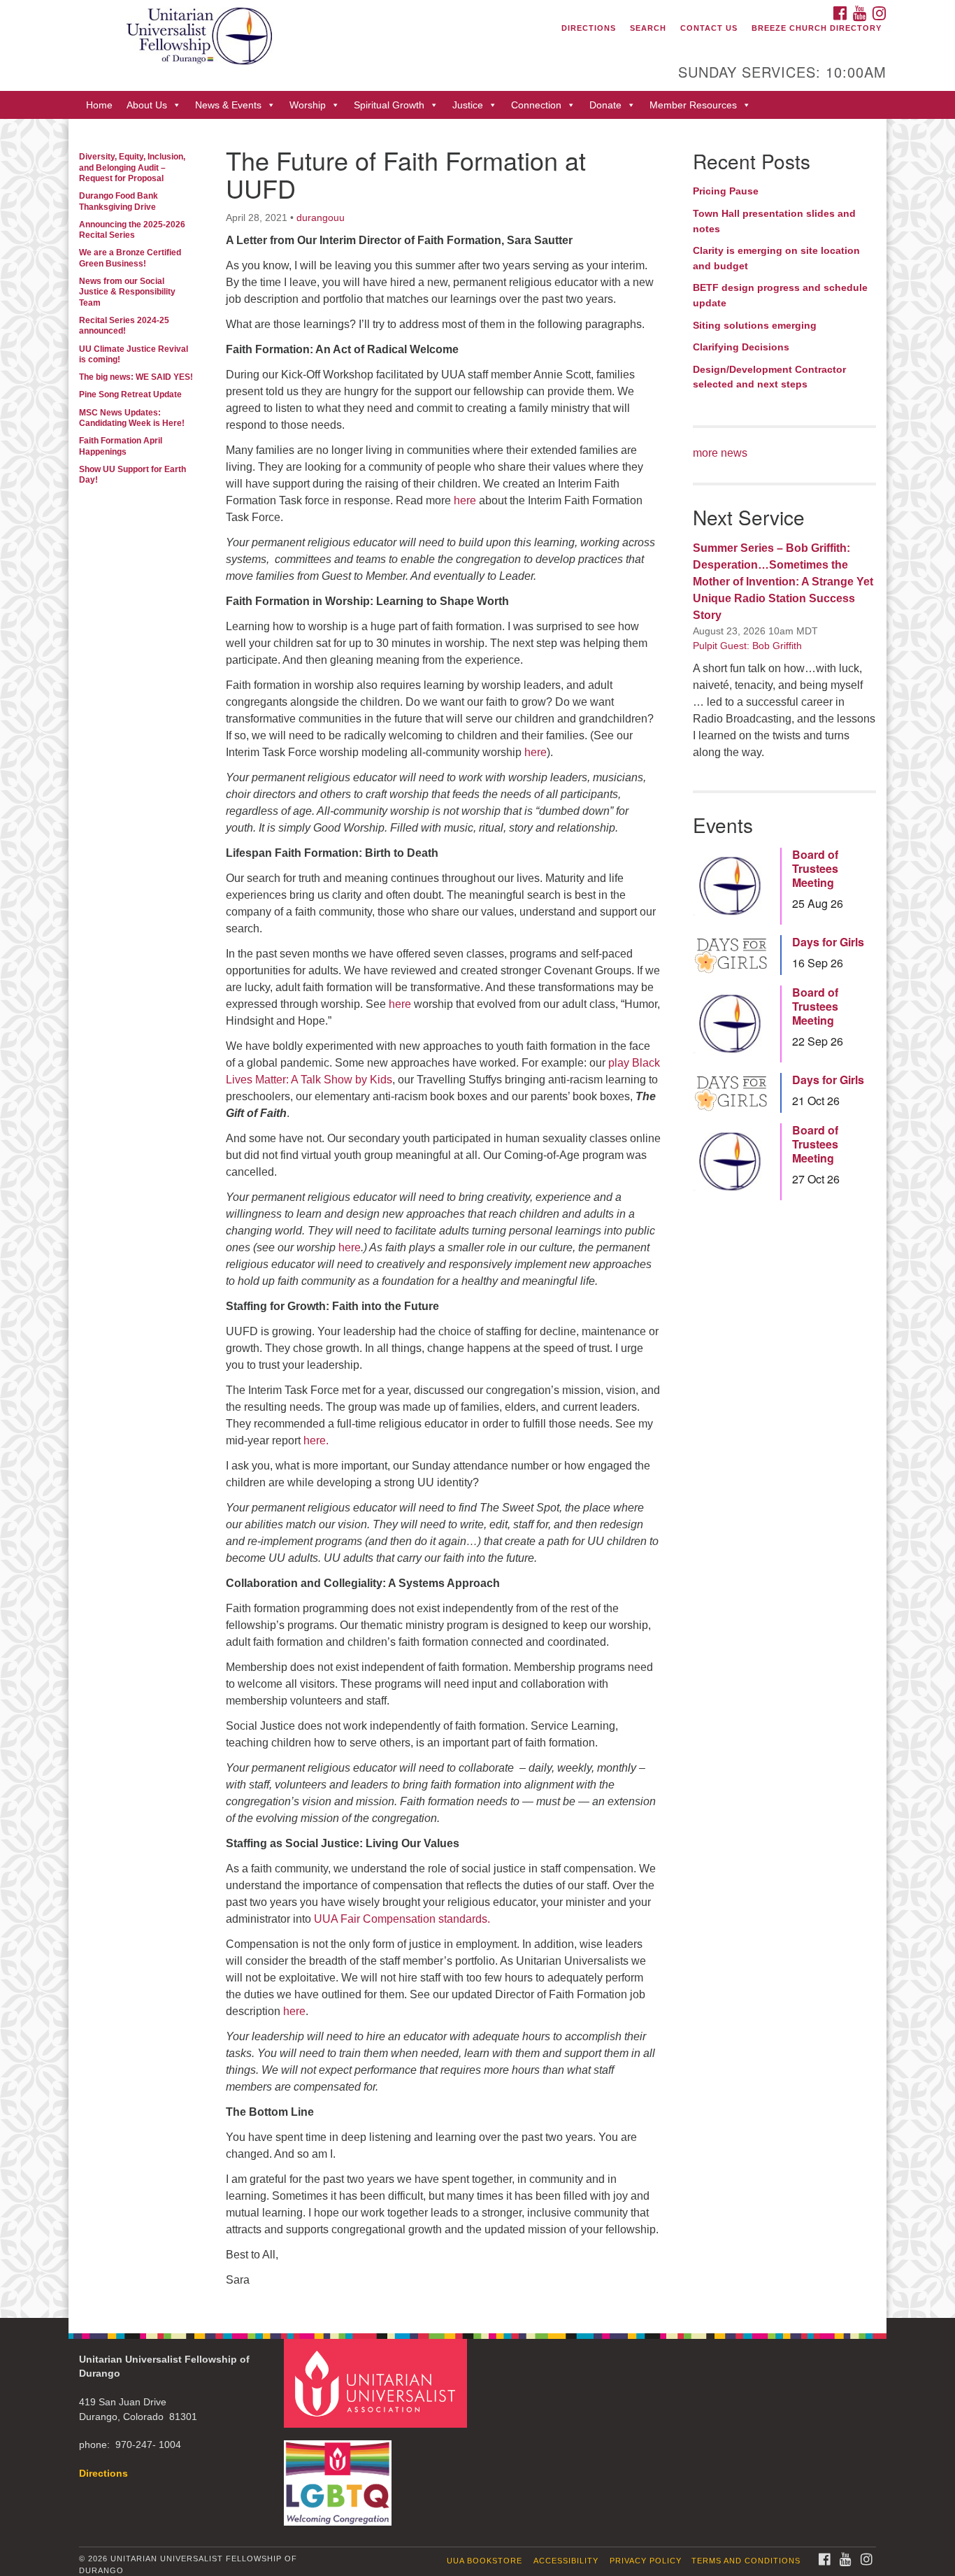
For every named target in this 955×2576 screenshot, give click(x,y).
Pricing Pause (726, 191)
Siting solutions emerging (755, 325)
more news (720, 453)
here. (316, 1440)
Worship (308, 105)
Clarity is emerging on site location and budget (776, 258)
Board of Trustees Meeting (815, 869)
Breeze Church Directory (817, 28)
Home (99, 105)
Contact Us (709, 28)
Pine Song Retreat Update (130, 394)
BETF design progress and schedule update (780, 295)
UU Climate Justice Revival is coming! (134, 354)
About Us (147, 105)
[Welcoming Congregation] (340, 2476)
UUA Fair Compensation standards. (402, 1919)
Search (648, 28)
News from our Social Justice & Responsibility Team (127, 292)
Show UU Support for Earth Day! (132, 475)
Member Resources (693, 105)
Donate (605, 105)
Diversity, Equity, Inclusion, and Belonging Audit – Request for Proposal (132, 168)
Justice (468, 105)
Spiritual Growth (389, 105)
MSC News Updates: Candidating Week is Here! (132, 418)
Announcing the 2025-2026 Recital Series (132, 230)
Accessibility (566, 2561)
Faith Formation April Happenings (121, 446)
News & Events (228, 105)
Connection (536, 105)
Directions (589, 28)
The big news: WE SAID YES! (136, 377)
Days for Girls (828, 942)
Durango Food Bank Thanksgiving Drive (119, 201)
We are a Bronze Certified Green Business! (130, 258)
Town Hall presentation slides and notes (774, 221)
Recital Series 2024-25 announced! (124, 326)
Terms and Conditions (746, 2561)
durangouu (321, 218)
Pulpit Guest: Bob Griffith (747, 646)
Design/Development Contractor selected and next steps (769, 377)
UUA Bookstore (484, 2561)
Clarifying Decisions (741, 347)
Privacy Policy (646, 2561)
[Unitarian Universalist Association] (378, 2383)
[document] (477, 1218)
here (465, 500)
